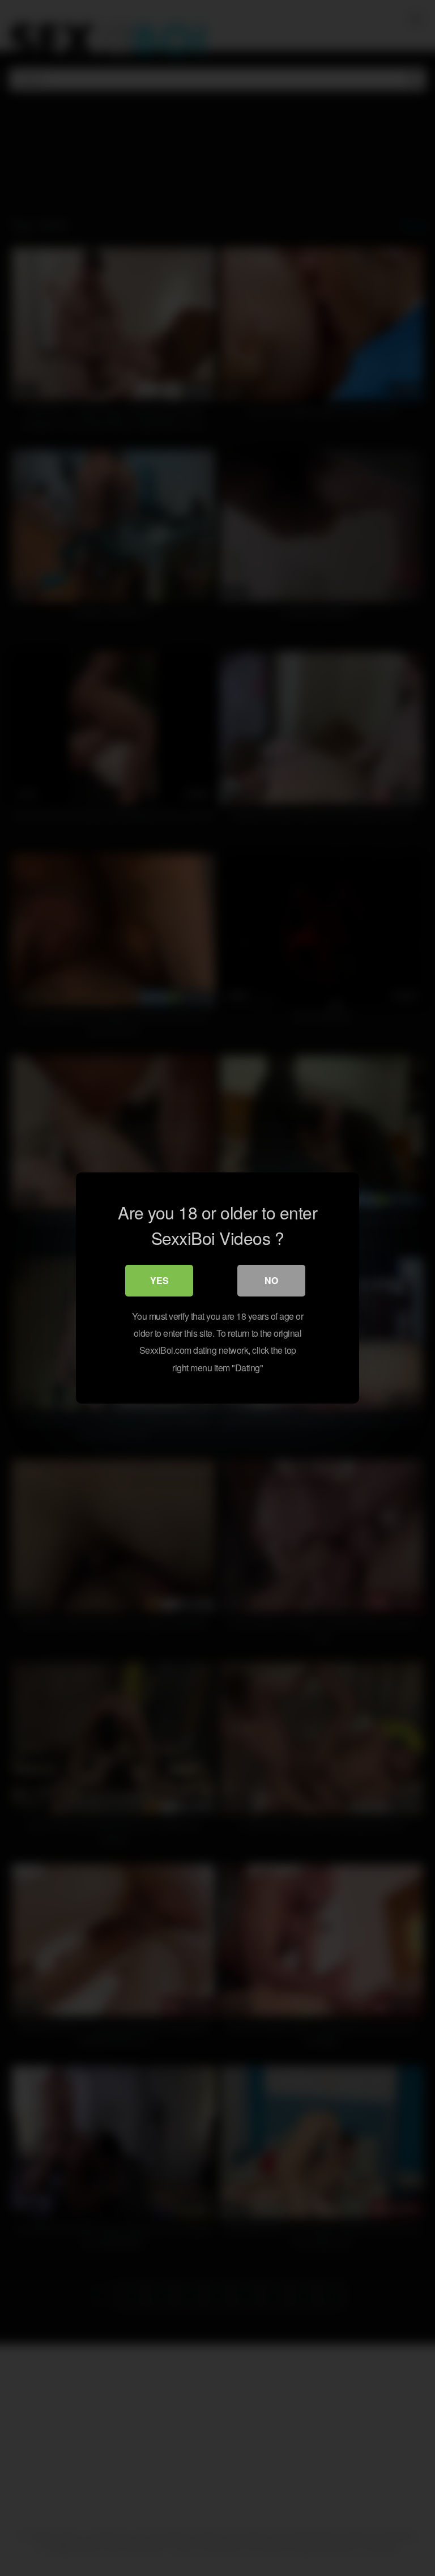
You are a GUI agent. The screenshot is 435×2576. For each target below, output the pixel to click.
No (271, 1280)
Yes (159, 1280)
